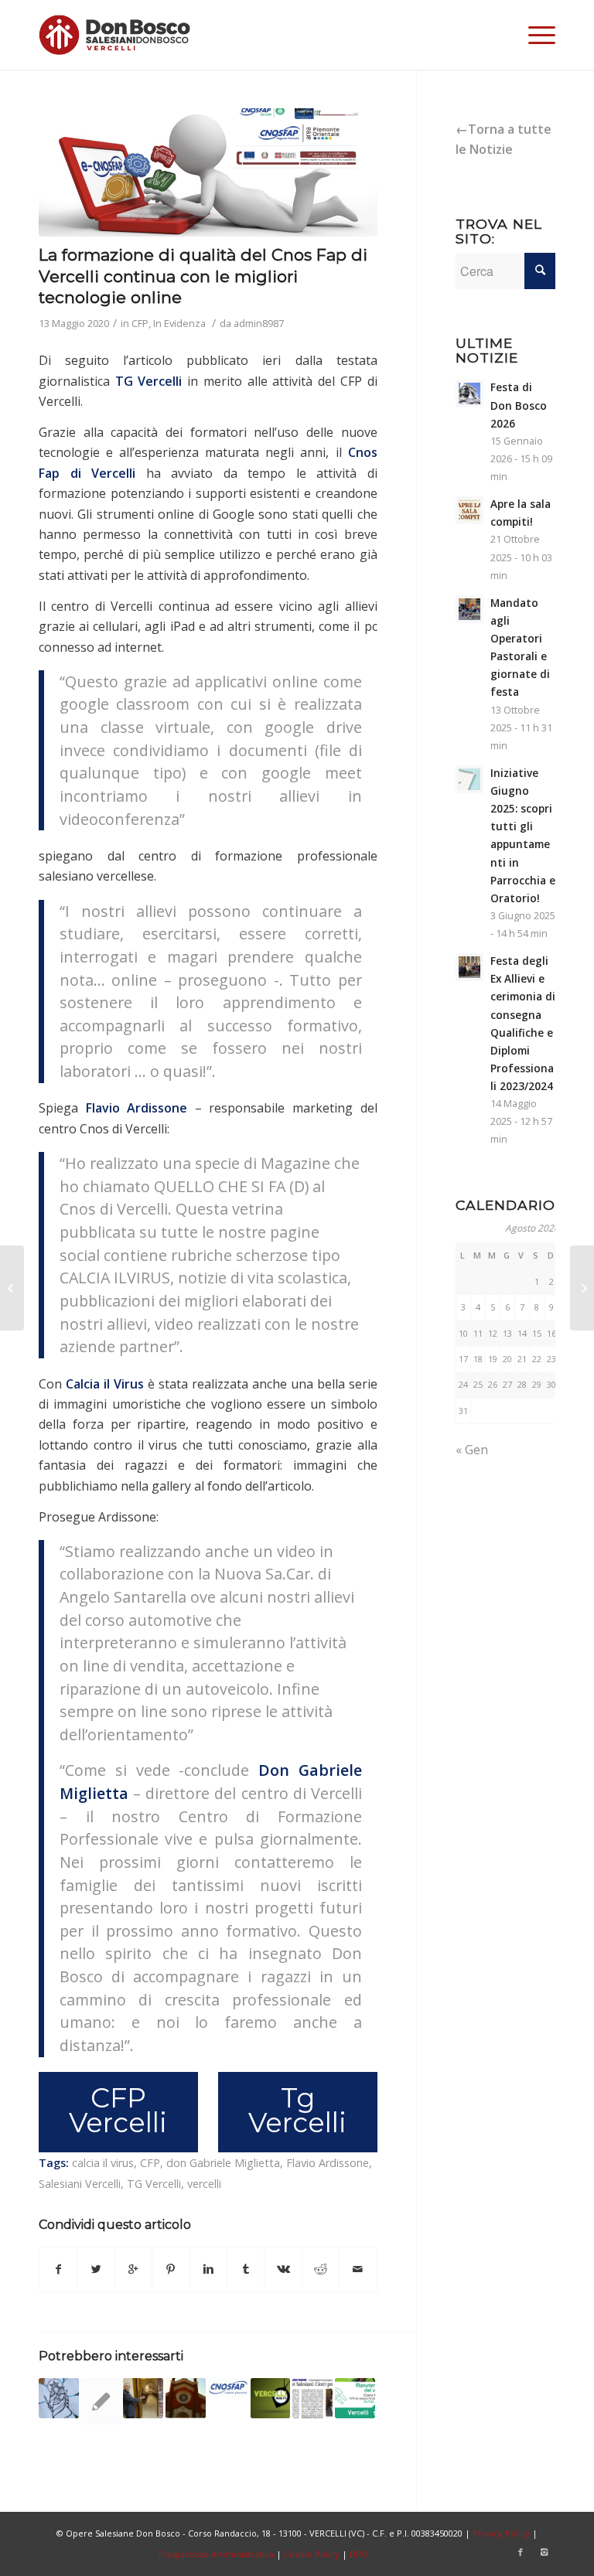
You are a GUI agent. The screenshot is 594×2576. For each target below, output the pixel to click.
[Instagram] (544, 2552)
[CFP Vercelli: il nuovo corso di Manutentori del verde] (355, 2398)
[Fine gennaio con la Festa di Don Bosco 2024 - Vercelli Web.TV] (271, 2398)
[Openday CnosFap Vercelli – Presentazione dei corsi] (228, 2388)
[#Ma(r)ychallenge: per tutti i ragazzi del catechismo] (12, 1288)
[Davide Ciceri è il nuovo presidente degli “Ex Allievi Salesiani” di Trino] (312, 2398)
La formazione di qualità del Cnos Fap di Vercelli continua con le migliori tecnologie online (203, 276)
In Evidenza (179, 323)
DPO (359, 2554)
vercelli (204, 2184)
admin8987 (259, 323)
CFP (140, 323)
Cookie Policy (312, 2554)
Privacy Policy (501, 2533)
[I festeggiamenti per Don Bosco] (186, 2398)
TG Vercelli (149, 381)
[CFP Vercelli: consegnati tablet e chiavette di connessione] (582, 1288)
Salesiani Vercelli (80, 2184)
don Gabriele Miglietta (223, 2163)
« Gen (472, 1450)
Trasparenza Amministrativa (215, 2554)
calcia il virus (103, 2163)
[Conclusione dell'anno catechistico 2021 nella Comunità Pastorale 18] (59, 2398)
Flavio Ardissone (328, 2163)
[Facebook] (521, 2552)
